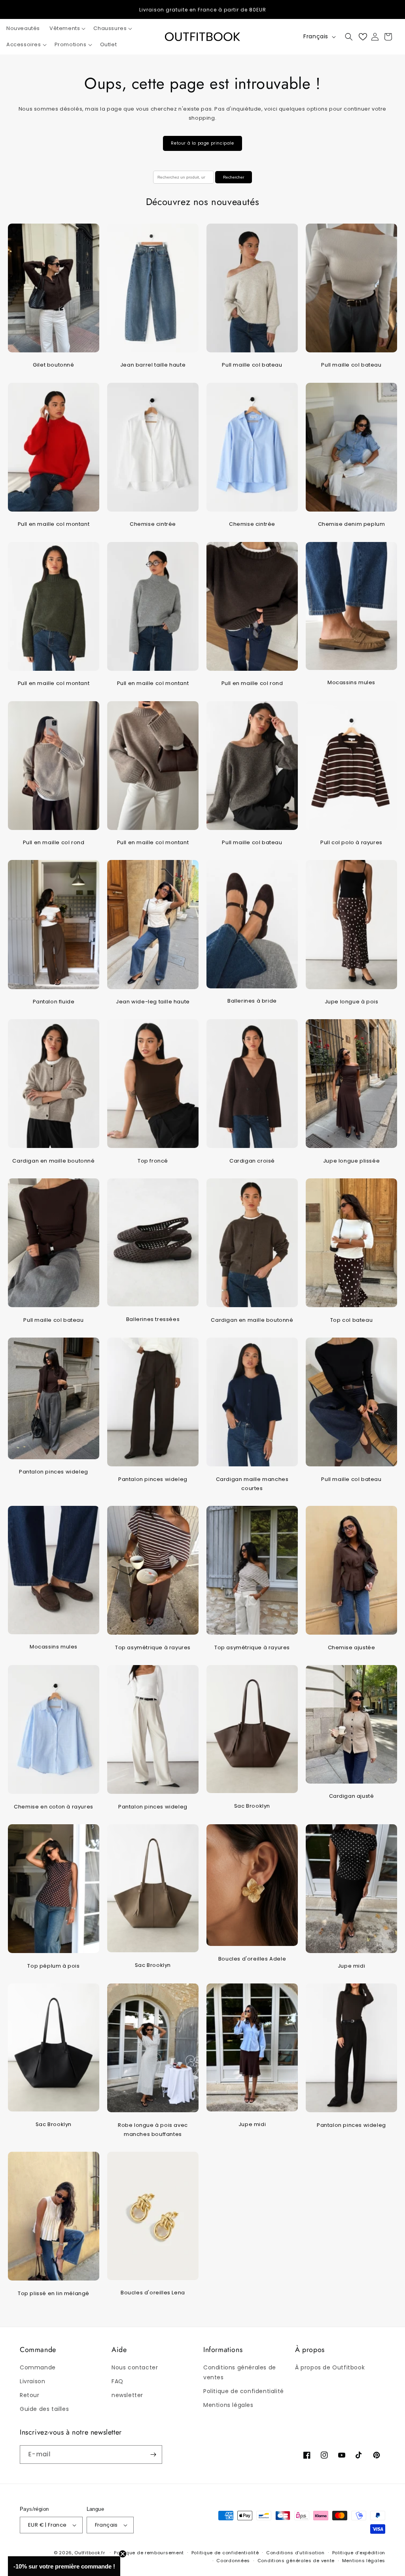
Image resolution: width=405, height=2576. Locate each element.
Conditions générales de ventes (240, 2372)
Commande (38, 2367)
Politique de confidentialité (244, 2391)
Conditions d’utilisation (295, 2553)
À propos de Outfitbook (330, 2367)
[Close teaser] (123, 2554)
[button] (67, 29)
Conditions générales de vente (296, 2561)
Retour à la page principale (202, 143)
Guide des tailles (44, 2409)
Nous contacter (135, 2367)
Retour (30, 2395)
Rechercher (234, 177)
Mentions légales (228, 2405)
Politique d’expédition (359, 2553)
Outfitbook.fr (90, 2553)
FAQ (117, 2381)
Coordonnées (233, 2561)
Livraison (32, 2381)
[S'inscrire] (153, 2455)
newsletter (127, 2395)
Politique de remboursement (149, 2553)
